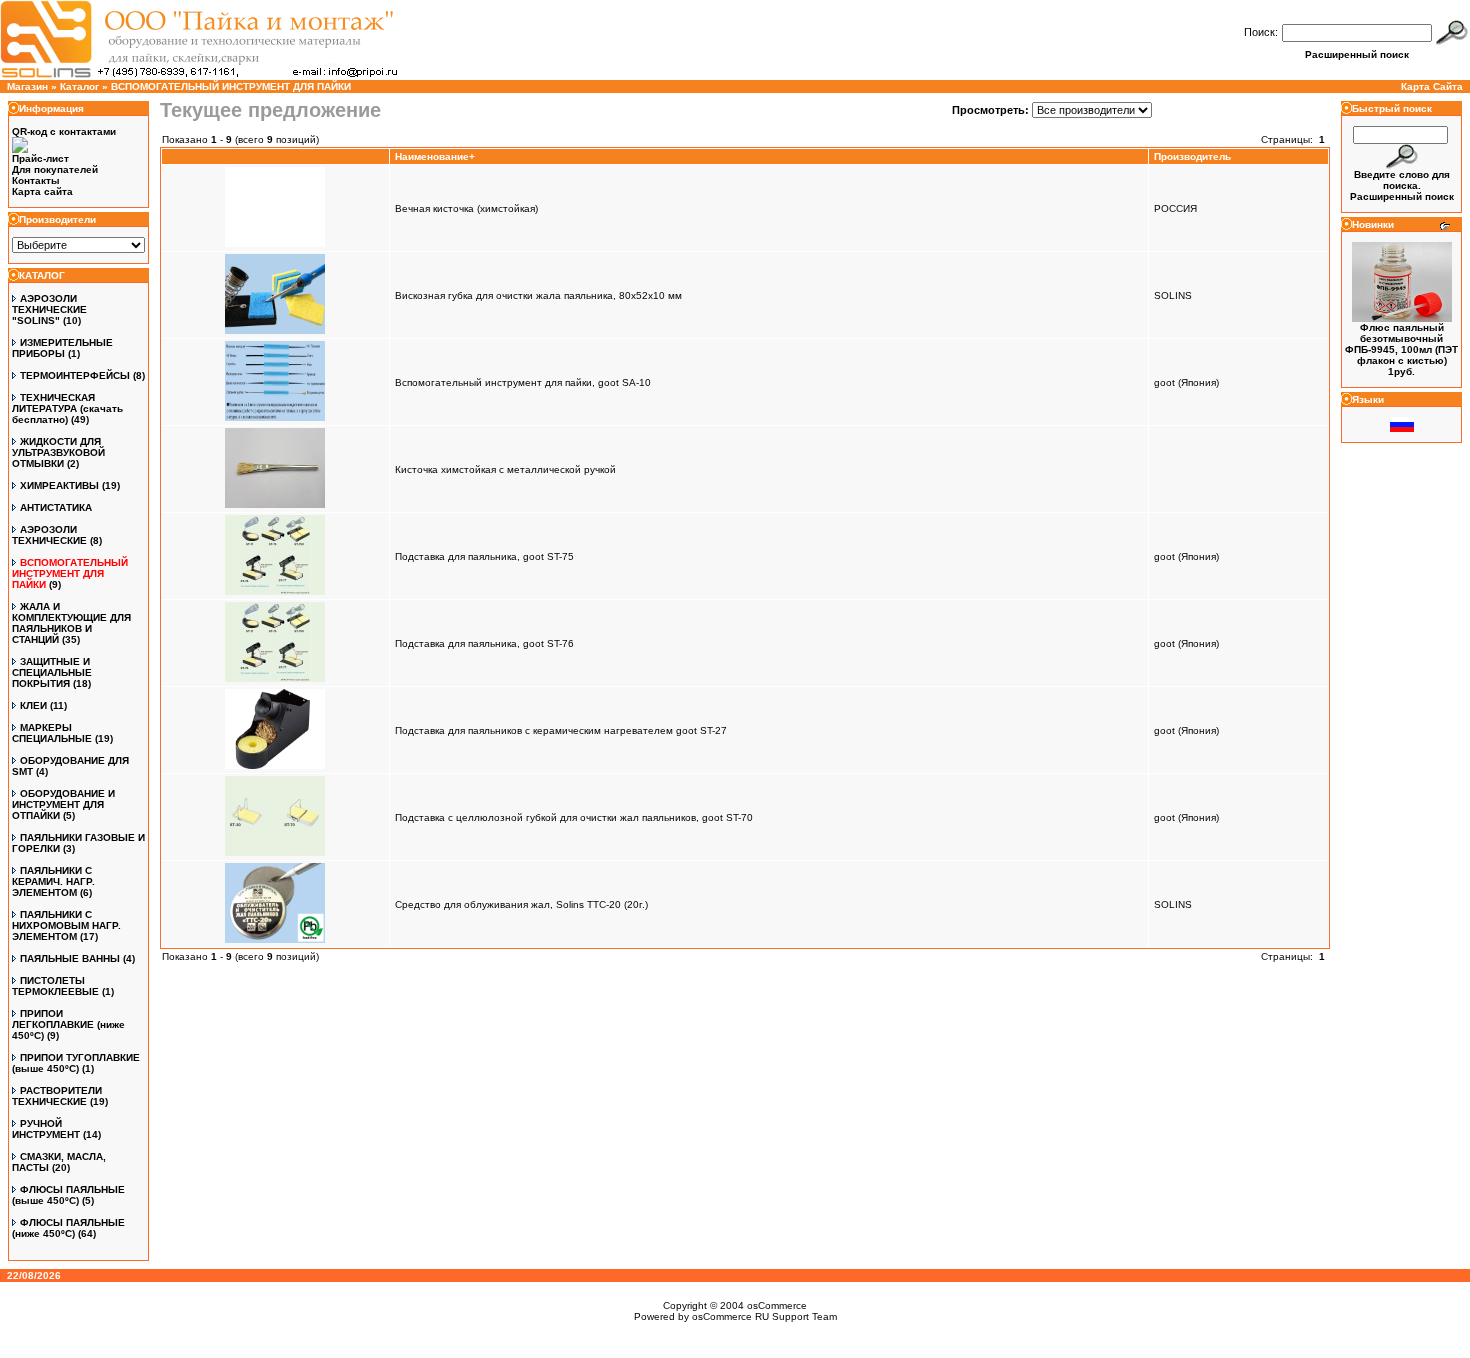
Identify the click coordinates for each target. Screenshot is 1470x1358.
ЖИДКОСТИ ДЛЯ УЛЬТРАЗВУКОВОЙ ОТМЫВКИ (58, 452)
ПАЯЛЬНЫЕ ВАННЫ (70, 958)
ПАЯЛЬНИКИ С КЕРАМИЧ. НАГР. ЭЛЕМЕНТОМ (53, 881)
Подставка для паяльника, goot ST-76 (484, 643)
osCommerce (777, 1305)
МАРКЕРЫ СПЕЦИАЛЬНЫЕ (52, 733)
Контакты (36, 180)
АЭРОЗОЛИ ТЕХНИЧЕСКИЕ (49, 535)
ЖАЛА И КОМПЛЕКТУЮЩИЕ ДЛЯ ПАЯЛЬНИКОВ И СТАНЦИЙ (71, 623)
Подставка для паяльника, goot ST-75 (484, 556)
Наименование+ (435, 156)
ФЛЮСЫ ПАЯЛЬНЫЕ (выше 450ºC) (68, 1195)
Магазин (27, 86)
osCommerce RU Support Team (764, 1316)
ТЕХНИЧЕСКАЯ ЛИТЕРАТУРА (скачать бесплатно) (67, 408)
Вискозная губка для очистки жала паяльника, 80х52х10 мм (538, 295)
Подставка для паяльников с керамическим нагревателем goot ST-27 (561, 730)
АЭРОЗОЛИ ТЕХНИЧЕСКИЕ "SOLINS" (49, 309)
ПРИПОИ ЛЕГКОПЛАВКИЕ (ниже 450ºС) (68, 1024)
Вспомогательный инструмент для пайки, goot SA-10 (523, 382)
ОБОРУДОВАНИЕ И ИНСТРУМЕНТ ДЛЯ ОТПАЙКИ (63, 804)
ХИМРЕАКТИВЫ (59, 485)
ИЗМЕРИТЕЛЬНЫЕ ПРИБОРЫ (62, 348)
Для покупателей (55, 169)
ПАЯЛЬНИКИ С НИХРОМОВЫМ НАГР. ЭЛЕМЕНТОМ (66, 925)
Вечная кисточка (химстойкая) (466, 208)
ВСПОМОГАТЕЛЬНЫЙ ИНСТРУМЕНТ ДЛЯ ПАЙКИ (231, 86)
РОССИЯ (1175, 208)
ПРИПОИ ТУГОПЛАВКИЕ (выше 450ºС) (76, 1063)
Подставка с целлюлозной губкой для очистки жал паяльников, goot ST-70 (574, 817)
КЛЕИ (33, 705)
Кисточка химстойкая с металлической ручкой (505, 469)
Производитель (1192, 156)
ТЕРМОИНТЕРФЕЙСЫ (75, 375)
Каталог (79, 86)
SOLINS (1173, 295)
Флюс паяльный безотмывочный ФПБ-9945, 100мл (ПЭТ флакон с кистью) (1401, 344)
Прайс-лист (40, 158)
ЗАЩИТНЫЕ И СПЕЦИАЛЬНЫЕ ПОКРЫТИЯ (52, 672)
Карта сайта (42, 191)
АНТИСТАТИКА (56, 507)
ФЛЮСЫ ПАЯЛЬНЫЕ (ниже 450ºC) (68, 1228)
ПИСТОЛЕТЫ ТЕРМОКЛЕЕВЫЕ (55, 986)
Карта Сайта (1432, 86)
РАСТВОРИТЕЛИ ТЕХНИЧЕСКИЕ (57, 1096)
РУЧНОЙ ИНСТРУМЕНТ (46, 1129)
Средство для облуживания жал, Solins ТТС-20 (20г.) (521, 904)
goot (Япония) (1186, 382)
